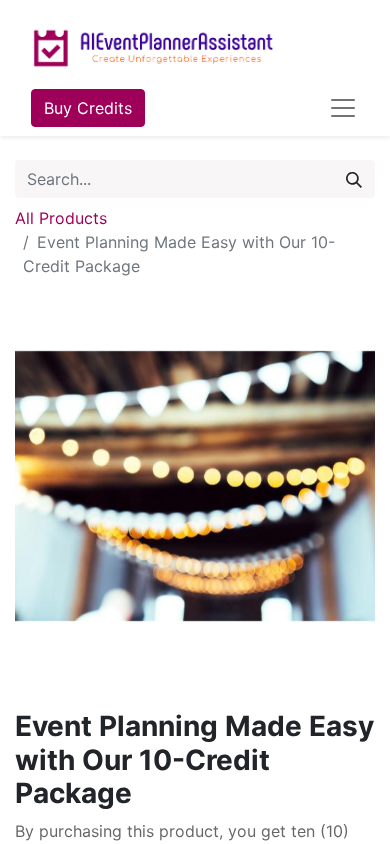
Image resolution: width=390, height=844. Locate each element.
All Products (61, 218)
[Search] (354, 179)
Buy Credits (88, 108)
